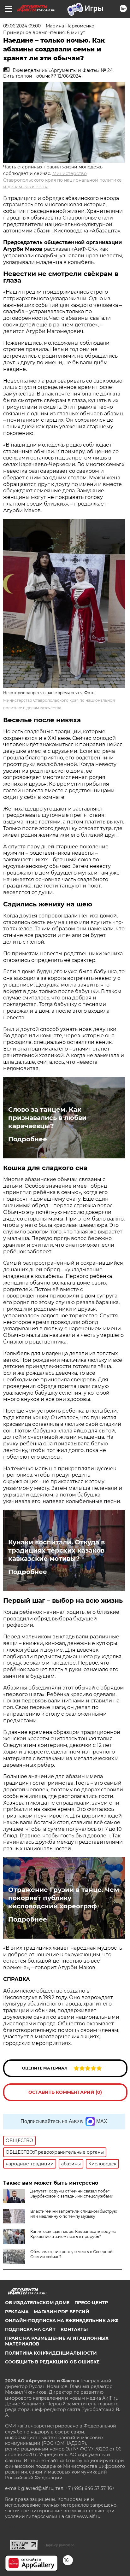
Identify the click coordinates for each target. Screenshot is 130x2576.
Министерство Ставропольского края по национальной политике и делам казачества (62, 180)
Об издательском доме (37, 2303)
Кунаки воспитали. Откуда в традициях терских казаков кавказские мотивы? (56, 1550)
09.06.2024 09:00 (22, 26)
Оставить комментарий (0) (65, 2092)
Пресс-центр (91, 2303)
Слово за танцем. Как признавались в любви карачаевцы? (47, 1118)
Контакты (74, 2329)
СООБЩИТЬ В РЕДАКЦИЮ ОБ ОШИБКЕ (52, 2362)
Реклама (17, 2312)
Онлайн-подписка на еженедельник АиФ (62, 2321)
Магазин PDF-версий (62, 2312)
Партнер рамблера (59, 2545)
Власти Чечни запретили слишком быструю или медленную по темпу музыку (74, 2214)
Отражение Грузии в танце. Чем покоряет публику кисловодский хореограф (64, 1898)
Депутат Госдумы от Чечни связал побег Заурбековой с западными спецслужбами (72, 2194)
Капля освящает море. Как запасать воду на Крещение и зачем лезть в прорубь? (73, 2234)
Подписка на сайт (30, 2329)
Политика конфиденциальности (51, 2353)
